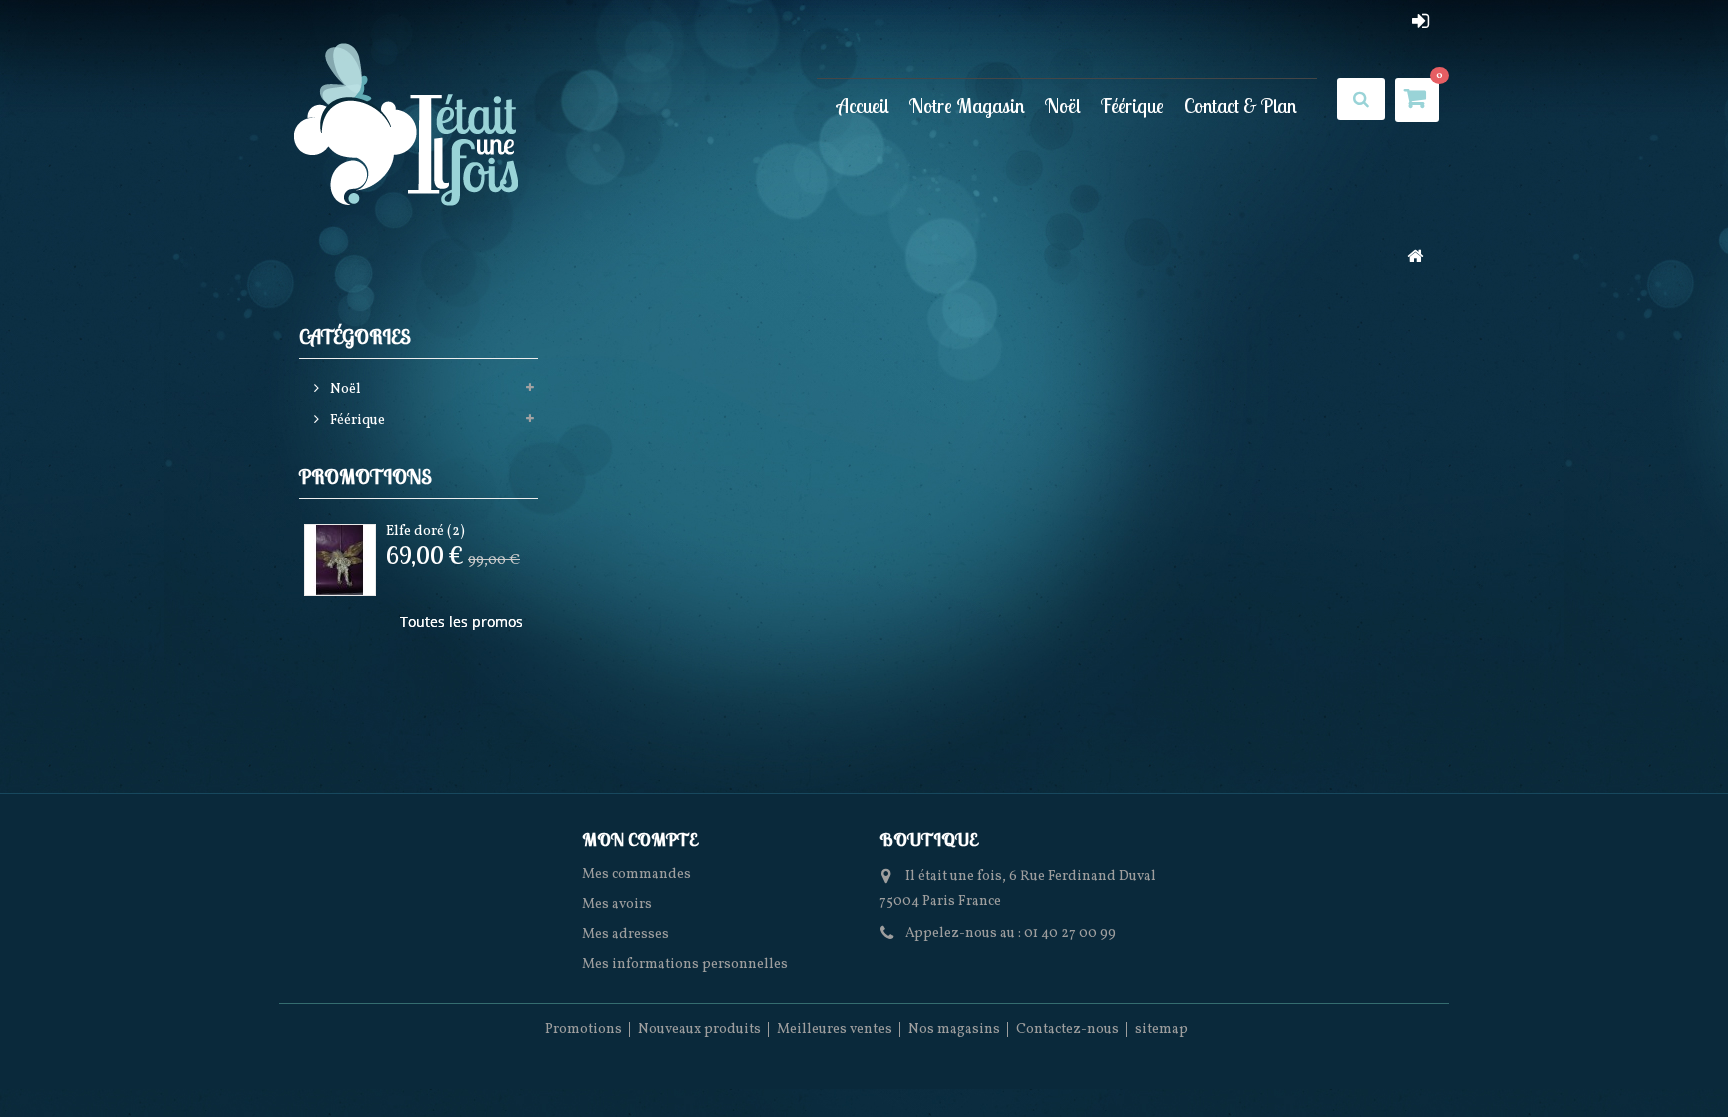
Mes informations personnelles (685, 964)
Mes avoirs (617, 904)
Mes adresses (625, 934)
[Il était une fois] (407, 126)
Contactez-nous (1067, 1029)
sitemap (1161, 1029)
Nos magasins (954, 1029)
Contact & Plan (1240, 105)
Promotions (365, 476)
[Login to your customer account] (1420, 21)
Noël (1063, 105)
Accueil (863, 105)
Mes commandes (636, 874)
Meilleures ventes (834, 1029)
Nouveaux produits (699, 1029)
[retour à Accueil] (1415, 258)
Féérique (1132, 105)
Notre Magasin (967, 105)
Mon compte (639, 839)
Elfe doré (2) (425, 531)
